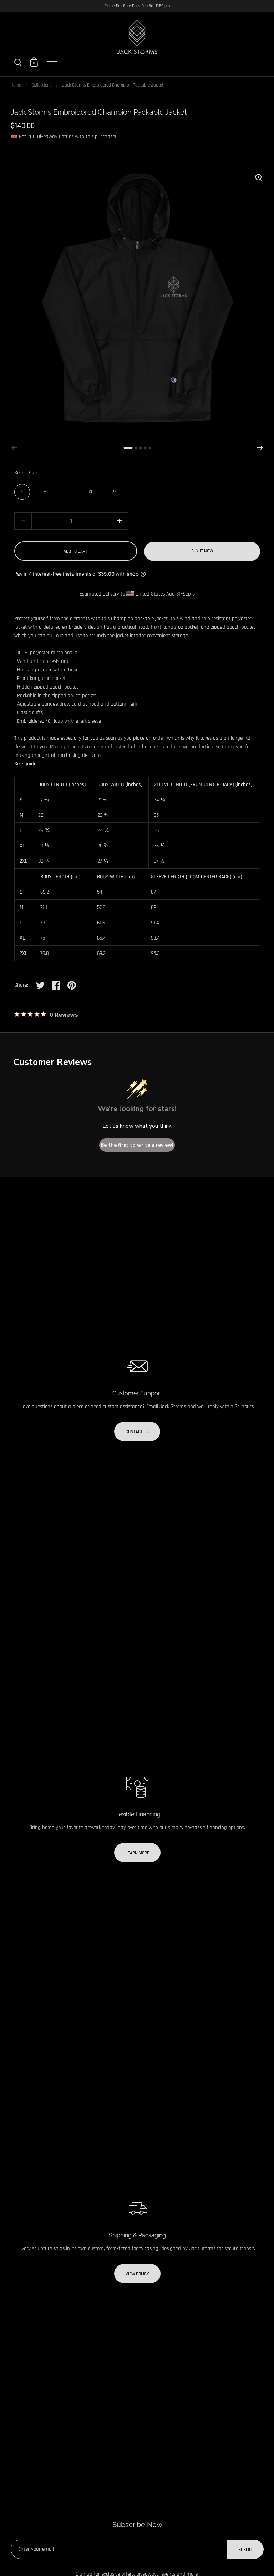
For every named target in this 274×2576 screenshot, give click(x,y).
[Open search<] (18, 62)
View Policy (137, 2274)
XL (91, 492)
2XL (115, 492)
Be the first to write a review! (137, 1145)
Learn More (137, 1853)
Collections (42, 85)
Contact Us (137, 1432)
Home (16, 85)
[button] (260, 448)
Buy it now (202, 551)
